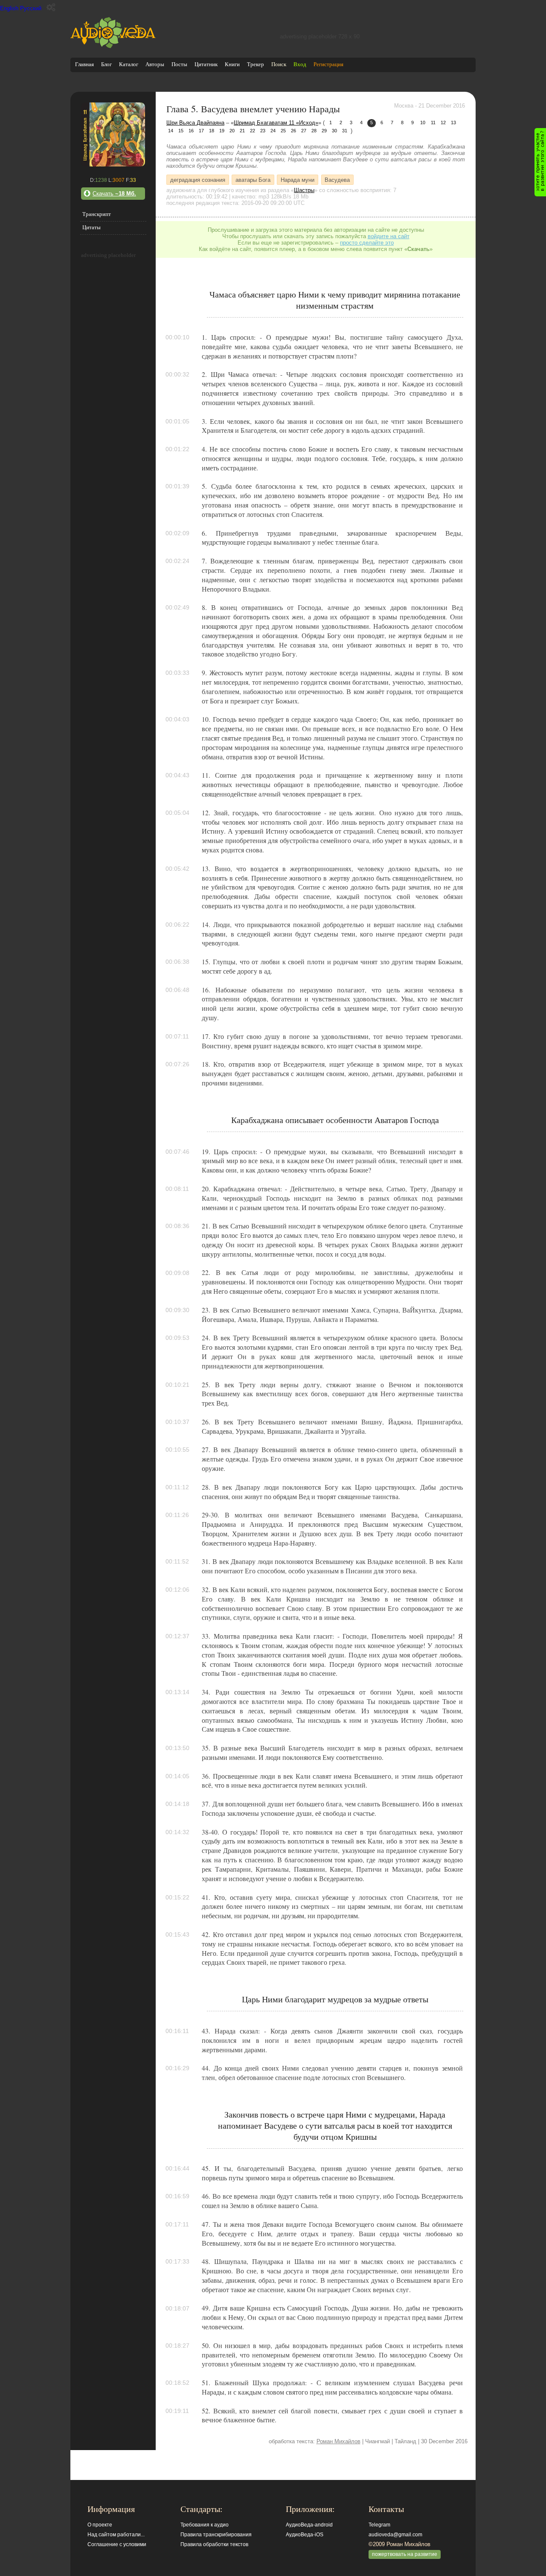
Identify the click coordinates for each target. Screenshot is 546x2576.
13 (453, 123)
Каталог (129, 64)
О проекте (100, 2525)
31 (345, 131)
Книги (232, 64)
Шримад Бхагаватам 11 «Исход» (276, 123)
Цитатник (206, 64)
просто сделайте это (367, 243)
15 (181, 131)
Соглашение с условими (117, 2544)
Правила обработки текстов (214, 2544)
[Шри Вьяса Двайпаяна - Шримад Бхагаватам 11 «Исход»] (113, 165)
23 (263, 131)
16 (191, 131)
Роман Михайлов (338, 2441)
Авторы (155, 64)
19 (222, 131)
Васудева (337, 179)
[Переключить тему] (51, 7)
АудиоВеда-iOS (305, 2535)
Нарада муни (298, 179)
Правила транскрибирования (216, 2535)
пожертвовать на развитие (405, 2554)
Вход (300, 64)
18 (212, 131)
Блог (106, 64)
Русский (31, 8)
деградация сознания (198, 179)
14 (171, 131)
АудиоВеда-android (309, 2525)
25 (283, 131)
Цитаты (91, 227)
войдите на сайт (389, 236)
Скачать (114, 194)
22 (253, 131)
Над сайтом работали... (116, 2535)
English (9, 8)
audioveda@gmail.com (395, 2535)
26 (293, 131)
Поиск (279, 64)
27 (304, 131)
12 (443, 123)
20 (232, 131)
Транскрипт (97, 214)
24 (273, 131)
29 (324, 131)
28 (314, 131)
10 (423, 123)
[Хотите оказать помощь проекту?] (540, 162)
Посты (179, 64)
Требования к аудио (205, 2525)
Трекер (256, 64)
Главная (84, 64)
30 (334, 131)
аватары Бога (253, 179)
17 (201, 131)
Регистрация (328, 64)
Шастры (304, 190)
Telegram (379, 2525)
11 (433, 123)
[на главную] (113, 46)
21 (242, 131)
